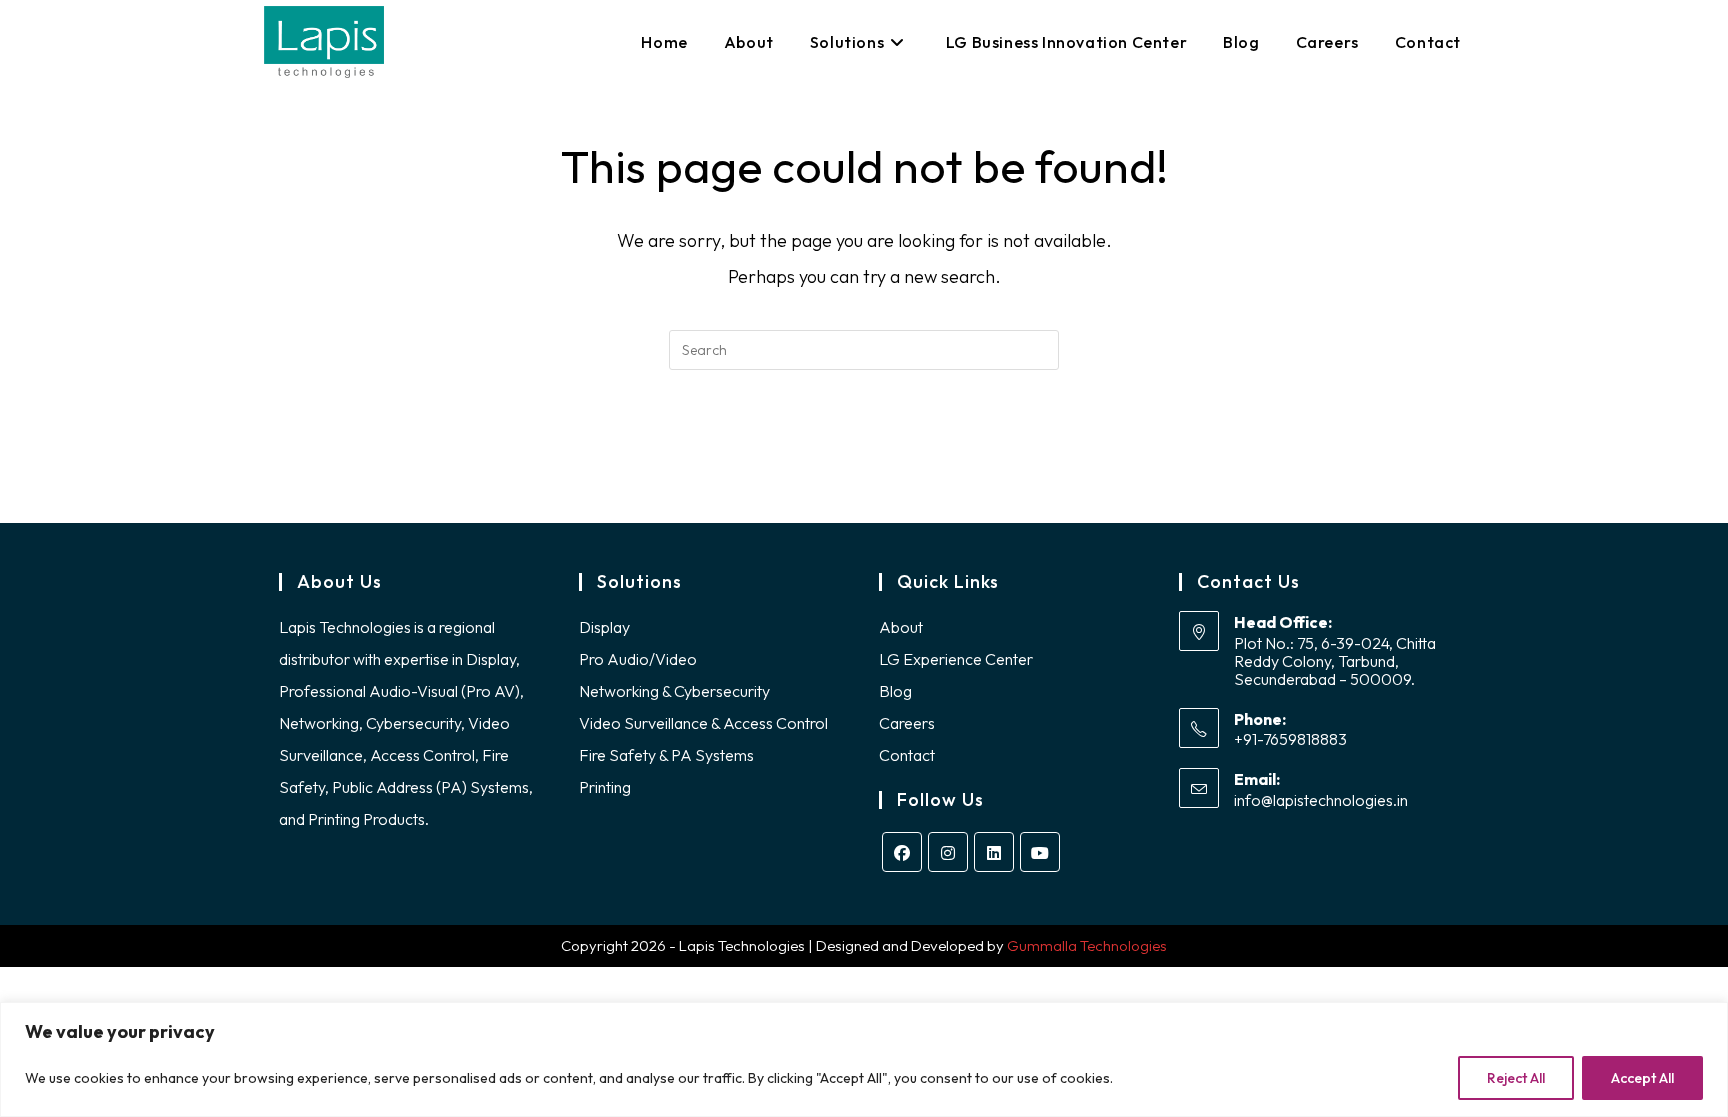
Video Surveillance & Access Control (703, 723)
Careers (907, 723)
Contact (907, 755)
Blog (895, 691)
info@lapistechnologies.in (1321, 800)
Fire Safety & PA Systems (666, 755)
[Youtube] (1040, 852)
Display (604, 627)
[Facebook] (902, 852)
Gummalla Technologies (1087, 945)
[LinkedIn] (994, 852)
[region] (864, 1059)
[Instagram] (948, 852)
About (901, 627)
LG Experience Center (956, 659)
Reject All (1516, 1078)
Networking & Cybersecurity (674, 691)
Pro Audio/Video (638, 659)
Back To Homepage (864, 451)
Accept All (1642, 1078)
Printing (605, 787)
